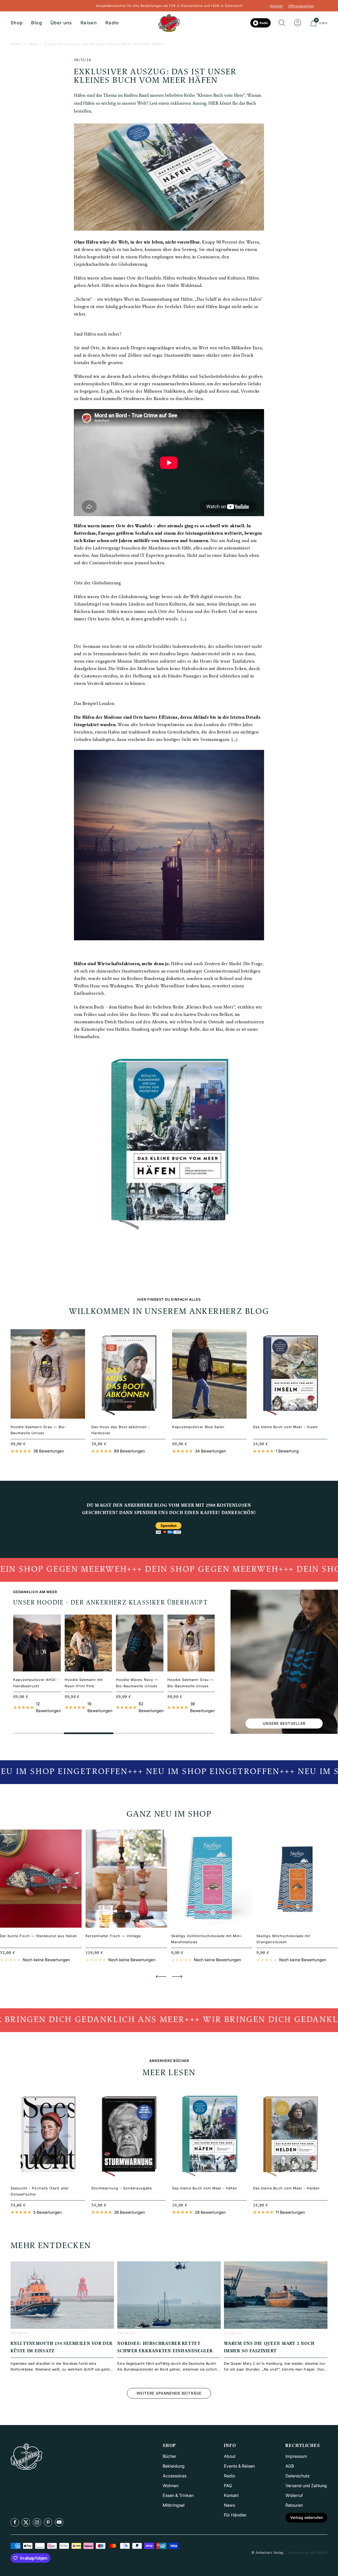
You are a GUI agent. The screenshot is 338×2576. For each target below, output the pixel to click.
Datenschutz (298, 2476)
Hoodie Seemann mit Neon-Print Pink (84, 1683)
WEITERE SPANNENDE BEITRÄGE (169, 2393)
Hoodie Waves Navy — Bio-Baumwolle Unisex (137, 1683)
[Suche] (282, 23)
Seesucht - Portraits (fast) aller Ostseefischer (40, 2191)
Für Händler (235, 2515)
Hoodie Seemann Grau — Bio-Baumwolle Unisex (38, 1430)
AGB (290, 2466)
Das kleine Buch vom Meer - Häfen (205, 2188)
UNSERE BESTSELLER (284, 1723)
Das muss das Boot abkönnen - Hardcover (121, 1430)
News (229, 2505)
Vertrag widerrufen (306, 2517)
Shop (17, 23)
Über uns (61, 23)
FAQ (228, 2486)
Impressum (296, 2456)
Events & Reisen (239, 2466)
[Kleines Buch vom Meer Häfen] (169, 845)
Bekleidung (174, 2466)
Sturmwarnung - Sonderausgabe (122, 2188)
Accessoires (175, 2476)
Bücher (170, 2456)
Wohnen (171, 2486)
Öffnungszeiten (301, 6)
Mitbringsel (174, 2505)
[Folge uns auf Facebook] (15, 2522)
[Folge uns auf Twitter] (26, 2522)
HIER (214, 104)
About (230, 2456)
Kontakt (276, 6)
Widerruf (294, 2495)
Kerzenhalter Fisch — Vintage (113, 1936)
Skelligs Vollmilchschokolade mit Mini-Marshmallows (207, 1939)
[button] (161, 1977)
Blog (36, 23)
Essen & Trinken (178, 2495)
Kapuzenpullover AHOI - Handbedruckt (36, 1683)
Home (16, 44)
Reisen (89, 23)
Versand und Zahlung (306, 2486)
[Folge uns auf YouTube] (59, 2522)
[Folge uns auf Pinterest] (48, 2522)
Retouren (294, 2505)
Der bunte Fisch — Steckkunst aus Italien (39, 1936)
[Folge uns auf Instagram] (37, 2522)
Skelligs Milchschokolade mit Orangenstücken (283, 1939)
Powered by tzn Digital (308, 2552)
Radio (112, 23)
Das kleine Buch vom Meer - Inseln (285, 1427)
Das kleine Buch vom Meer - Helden (286, 2188)
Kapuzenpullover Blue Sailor (198, 1427)
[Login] (298, 23)
